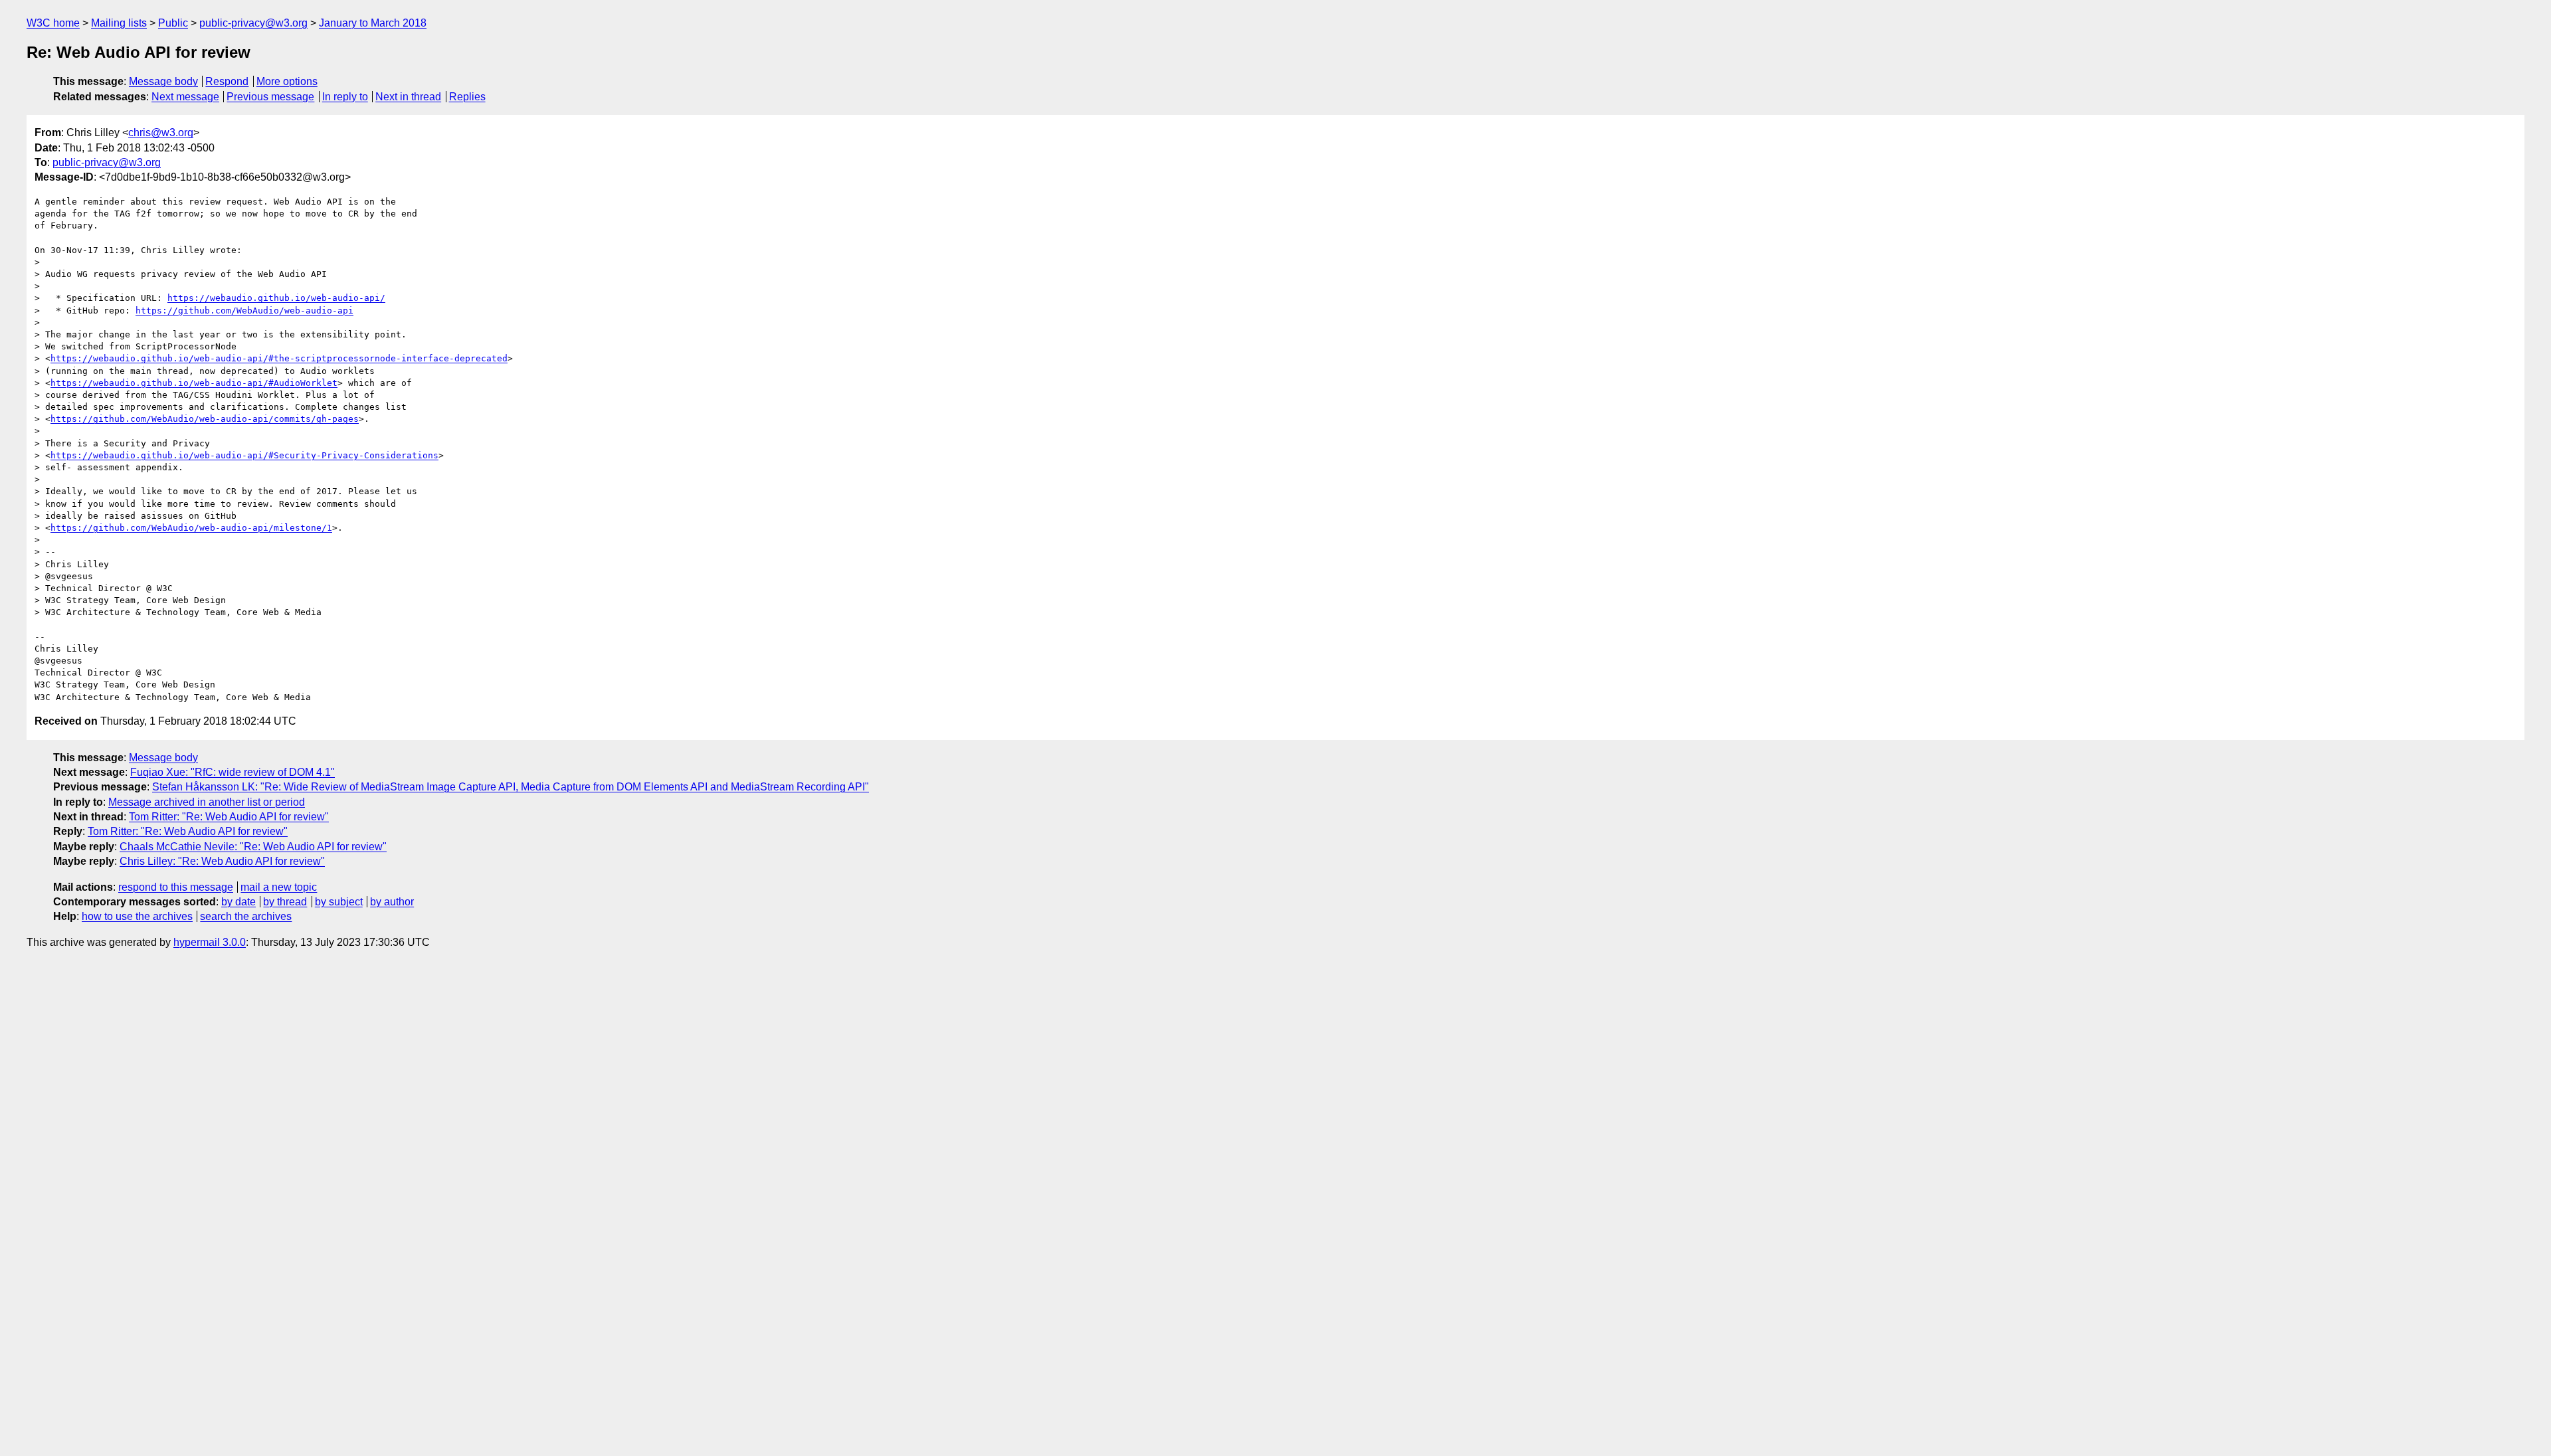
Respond (227, 81)
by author (392, 902)
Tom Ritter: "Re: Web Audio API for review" (229, 817)
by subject (339, 902)
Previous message (270, 97)
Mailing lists (119, 23)
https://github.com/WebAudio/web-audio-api (244, 311)
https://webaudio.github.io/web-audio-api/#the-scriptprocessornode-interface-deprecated (279, 358)
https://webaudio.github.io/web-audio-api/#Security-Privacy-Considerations (244, 455)
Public (173, 23)
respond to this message (176, 887)
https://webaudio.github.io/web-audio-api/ (276, 298)
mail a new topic (279, 887)
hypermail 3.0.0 (210, 942)
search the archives (246, 916)
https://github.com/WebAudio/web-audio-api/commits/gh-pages (205, 419)
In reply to (345, 97)
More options (287, 81)
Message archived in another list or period (207, 802)
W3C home (53, 23)
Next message (185, 97)
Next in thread (408, 97)
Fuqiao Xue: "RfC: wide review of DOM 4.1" (233, 772)
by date (238, 902)
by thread (285, 902)
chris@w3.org (161, 133)
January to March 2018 (373, 23)
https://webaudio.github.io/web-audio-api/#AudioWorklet (194, 383)
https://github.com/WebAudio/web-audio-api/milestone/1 (191, 528)
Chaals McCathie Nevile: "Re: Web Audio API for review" (253, 847)
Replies (467, 97)
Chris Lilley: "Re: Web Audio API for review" (222, 861)
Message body (163, 81)
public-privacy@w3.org (253, 23)
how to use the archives (137, 916)
